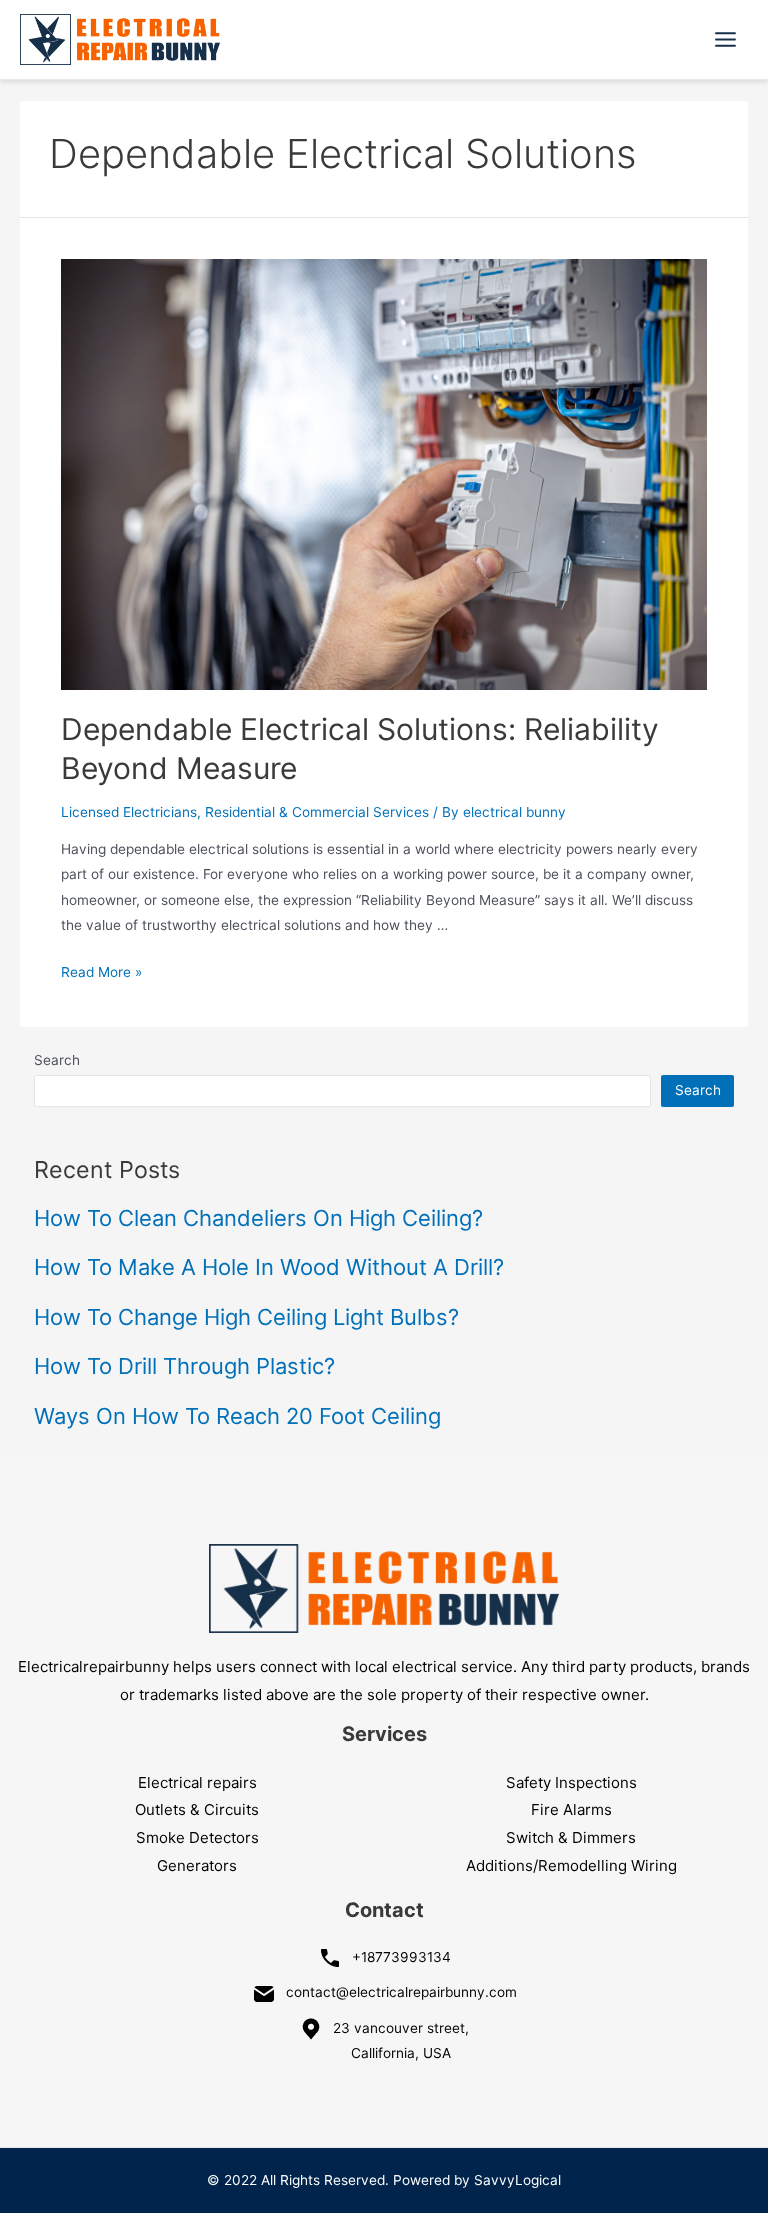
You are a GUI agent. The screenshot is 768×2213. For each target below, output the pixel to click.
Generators (197, 1865)
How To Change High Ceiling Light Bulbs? (246, 1317)
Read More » (101, 972)
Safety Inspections (571, 1782)
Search (57, 1060)
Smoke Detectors (197, 1837)
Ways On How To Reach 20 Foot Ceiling (237, 1416)
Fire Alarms (571, 1809)
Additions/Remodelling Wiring (571, 1865)
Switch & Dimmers (571, 1837)
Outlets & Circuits (197, 1809)
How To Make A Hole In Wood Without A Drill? (269, 1267)
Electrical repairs (197, 1782)
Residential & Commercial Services (317, 812)
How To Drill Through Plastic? (184, 1366)
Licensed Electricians (129, 812)
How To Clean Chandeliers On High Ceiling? (258, 1218)
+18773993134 (401, 1957)
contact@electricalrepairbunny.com (401, 1992)
